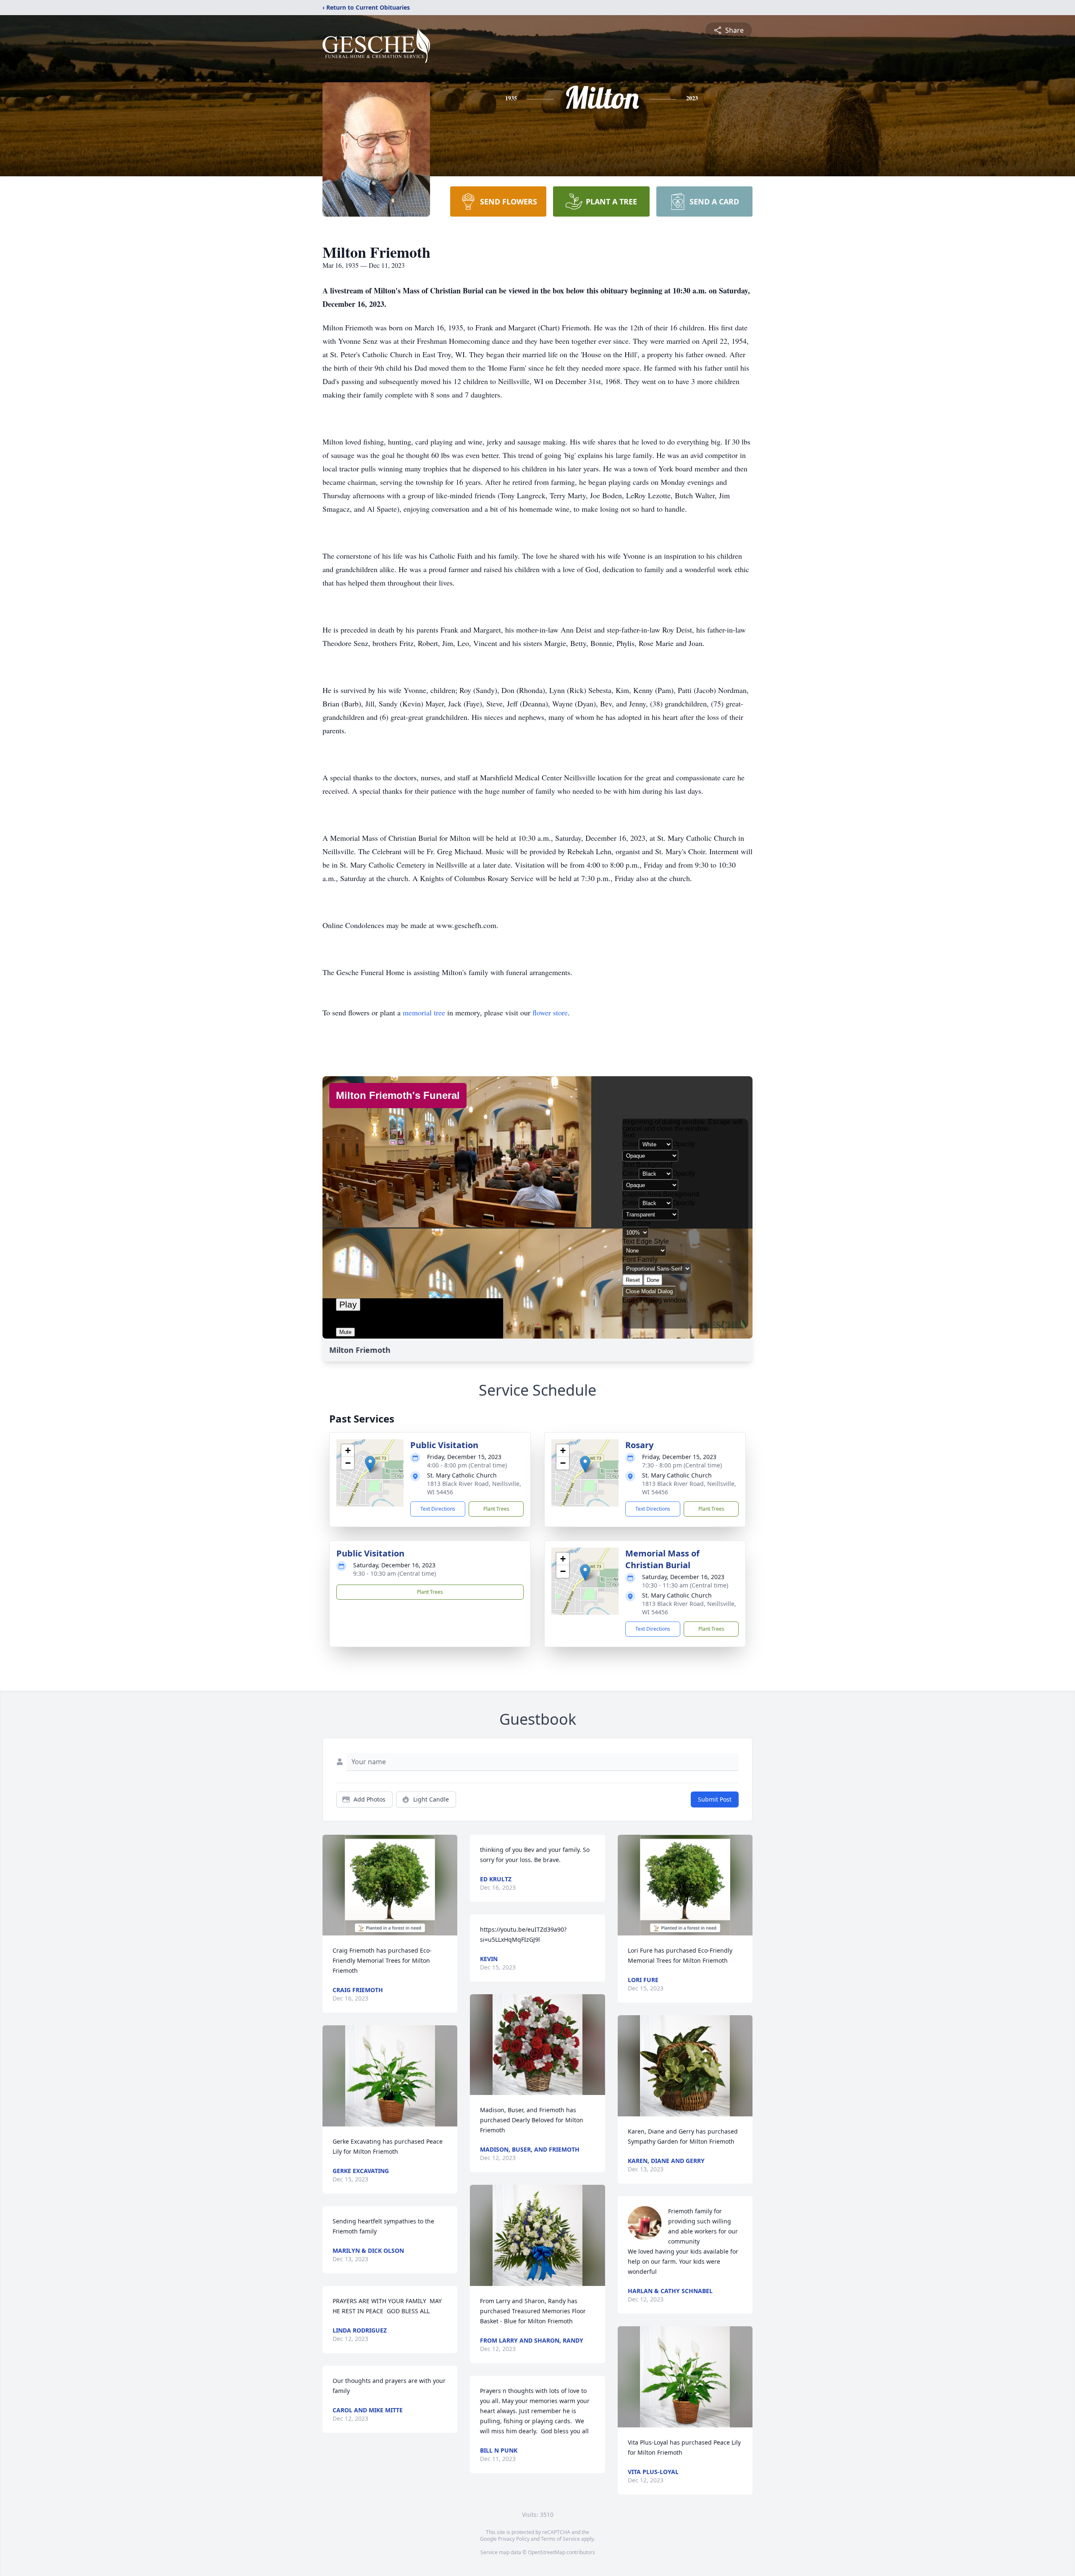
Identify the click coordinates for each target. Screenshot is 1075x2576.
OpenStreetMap (547, 2552)
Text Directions (438, 1509)
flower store (550, 1012)
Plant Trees (496, 1509)
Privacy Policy (514, 2539)
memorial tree (424, 1012)
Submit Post (715, 1799)
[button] (370, 1464)
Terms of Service (560, 2539)
